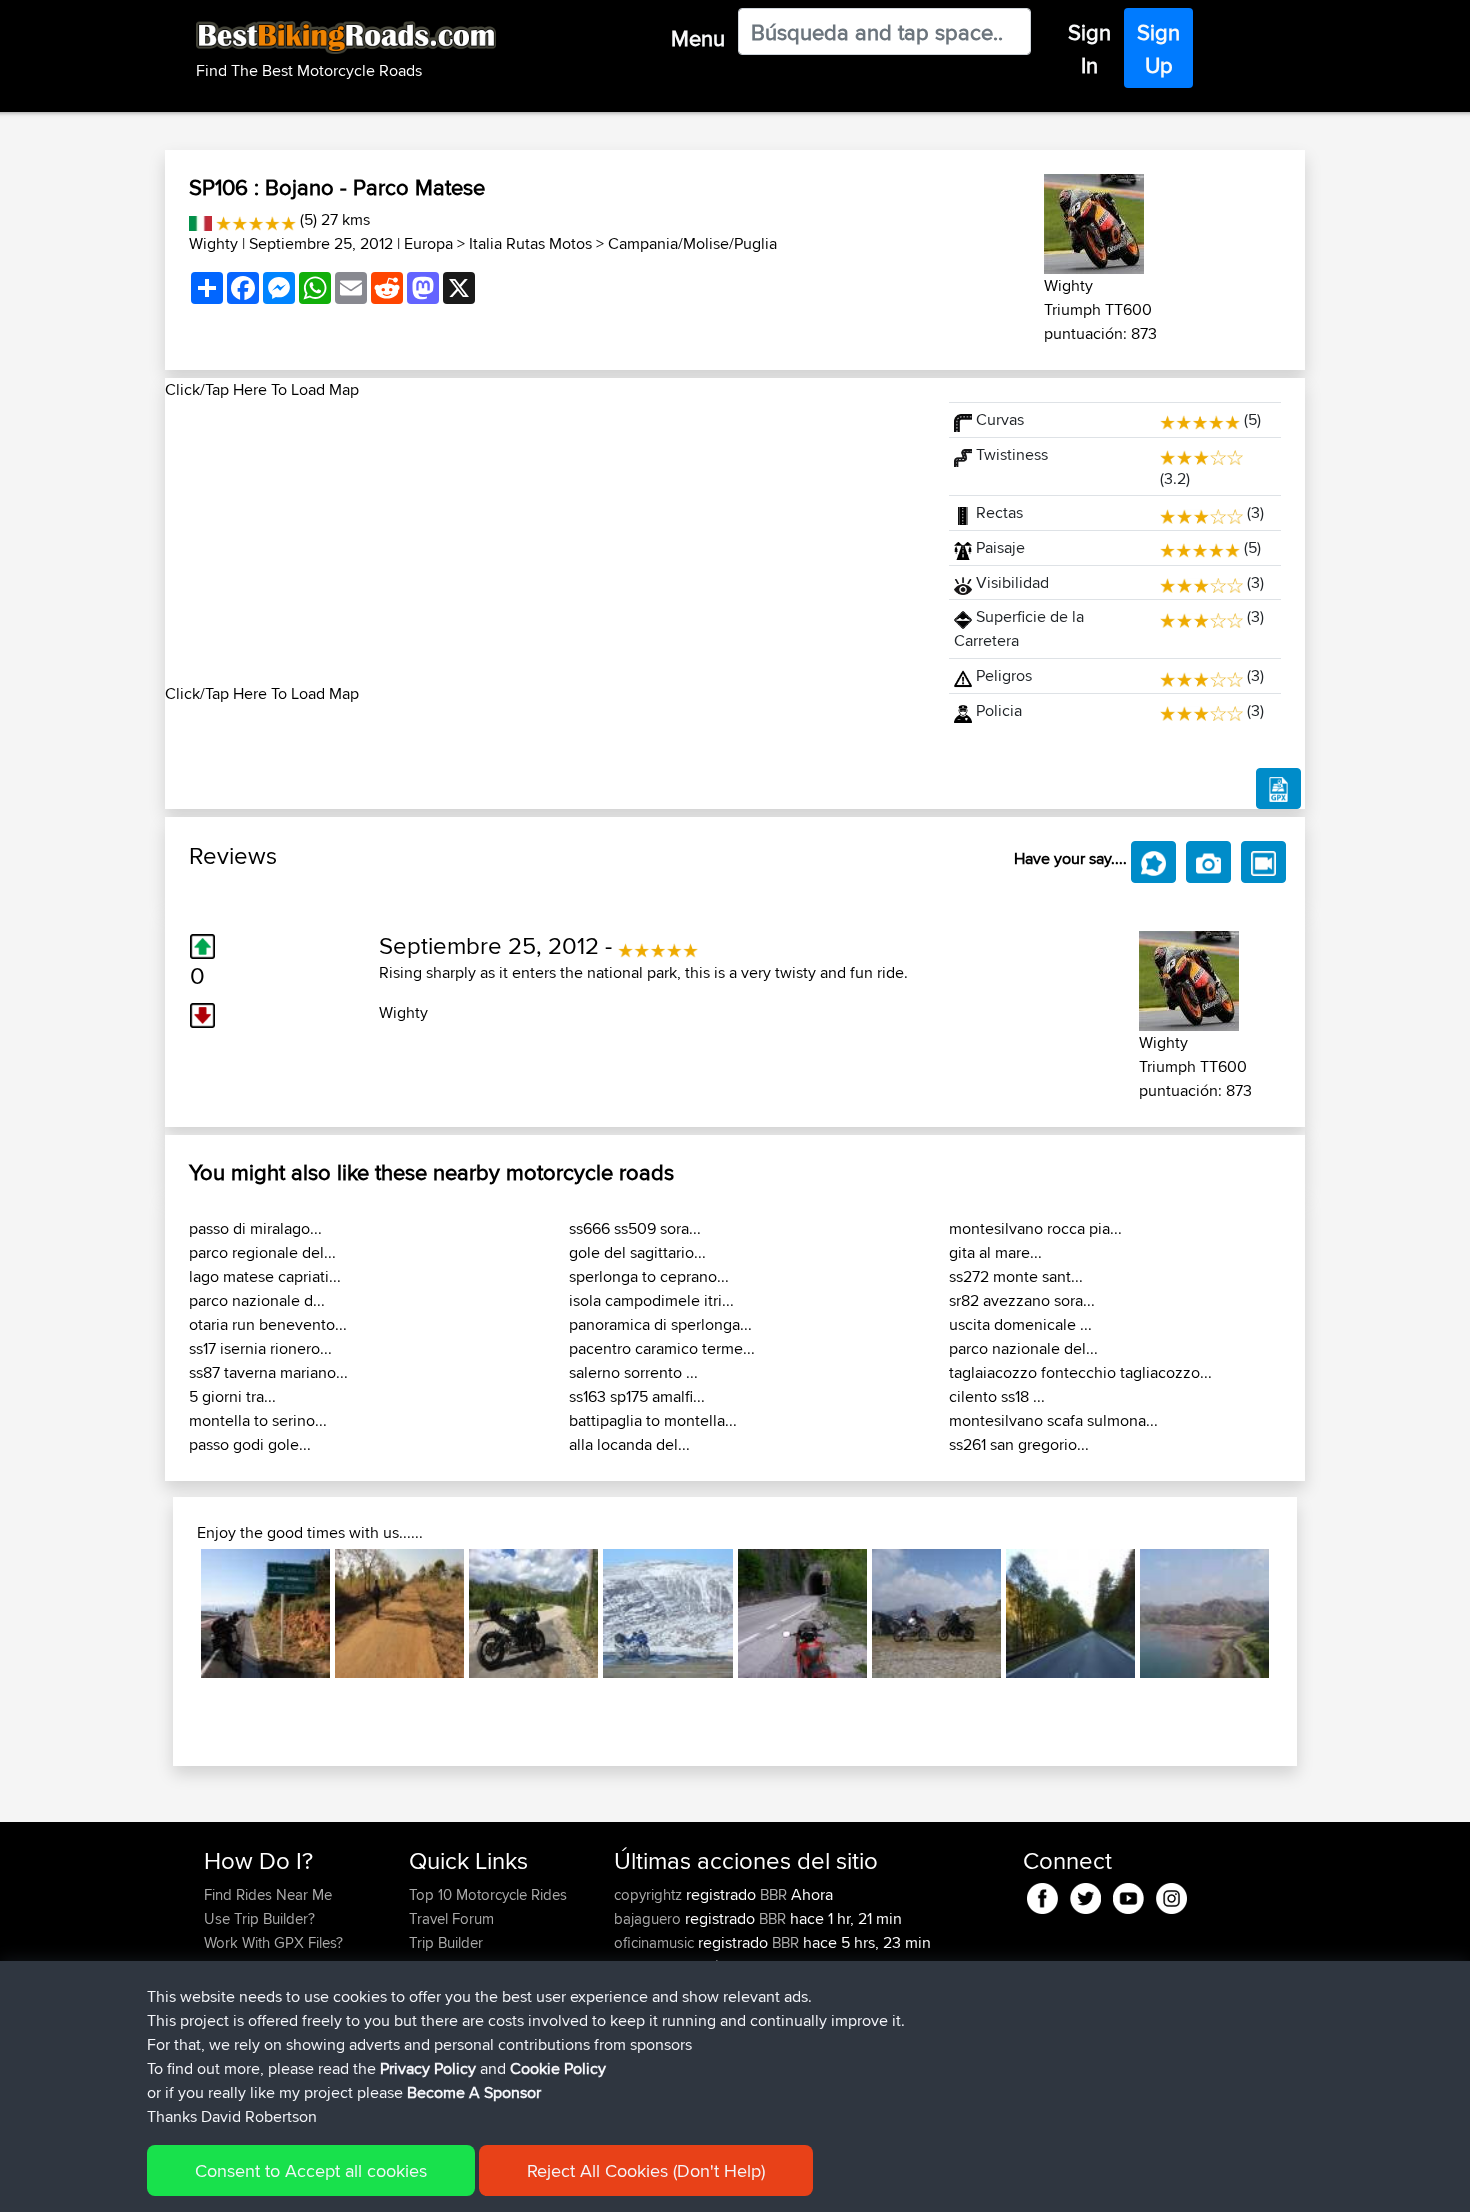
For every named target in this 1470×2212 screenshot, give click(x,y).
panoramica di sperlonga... (660, 1324)
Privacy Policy (428, 2068)
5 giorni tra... (232, 1396)
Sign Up (1158, 48)
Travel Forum (451, 1918)
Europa (428, 243)
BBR (773, 1894)
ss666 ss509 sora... (635, 1228)
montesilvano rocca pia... (1035, 1228)
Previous (171, 1614)
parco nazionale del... (1023, 1348)
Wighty (213, 243)
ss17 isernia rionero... (260, 1348)
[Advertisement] (545, 542)
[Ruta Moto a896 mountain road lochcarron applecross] (667, 1613)
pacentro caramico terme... (662, 1348)
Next (1299, 1614)
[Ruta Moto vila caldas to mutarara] (399, 1613)
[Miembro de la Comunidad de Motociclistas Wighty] (1094, 220)
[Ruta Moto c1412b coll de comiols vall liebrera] (265, 1613)
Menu (698, 38)
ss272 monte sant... (1016, 1276)
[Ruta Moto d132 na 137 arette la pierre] (936, 1613)
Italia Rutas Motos (530, 243)
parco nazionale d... (257, 1300)
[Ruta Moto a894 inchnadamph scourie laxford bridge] (1204, 1613)
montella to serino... (258, 1420)
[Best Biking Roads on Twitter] (1085, 1894)
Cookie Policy (558, 2068)
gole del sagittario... (637, 1252)
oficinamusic (656, 1942)
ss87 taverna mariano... (268, 1372)
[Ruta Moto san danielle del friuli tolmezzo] (802, 1613)
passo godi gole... (250, 1444)
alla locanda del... (629, 1444)
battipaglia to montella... (653, 1420)
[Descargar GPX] (1278, 789)
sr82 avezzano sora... (1022, 1300)
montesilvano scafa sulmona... (1053, 1420)
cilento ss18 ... (997, 1396)
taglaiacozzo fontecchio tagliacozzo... (1080, 1372)
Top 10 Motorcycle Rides (488, 1894)
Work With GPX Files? (273, 1942)
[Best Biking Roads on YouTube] (1128, 1894)
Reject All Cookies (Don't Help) (646, 2170)
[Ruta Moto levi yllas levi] (533, 1613)
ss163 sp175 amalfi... (637, 1396)
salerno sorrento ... (633, 1372)
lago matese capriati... (265, 1276)
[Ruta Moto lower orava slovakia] (1070, 1613)
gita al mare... (995, 1252)
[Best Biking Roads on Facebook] (1042, 1894)
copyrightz (650, 1894)
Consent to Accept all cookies (311, 2170)
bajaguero (649, 1918)
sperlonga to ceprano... (649, 1276)
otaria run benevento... (268, 1324)
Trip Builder (446, 1942)
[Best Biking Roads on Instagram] (1171, 1894)
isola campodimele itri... (651, 1300)
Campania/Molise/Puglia (692, 243)
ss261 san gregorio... (1019, 1444)
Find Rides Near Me (268, 1894)
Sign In (1089, 48)
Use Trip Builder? (259, 1918)
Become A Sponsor (474, 2092)
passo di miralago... (255, 1228)
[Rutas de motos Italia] (200, 219)
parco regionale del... (262, 1252)
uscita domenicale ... (1020, 1324)
